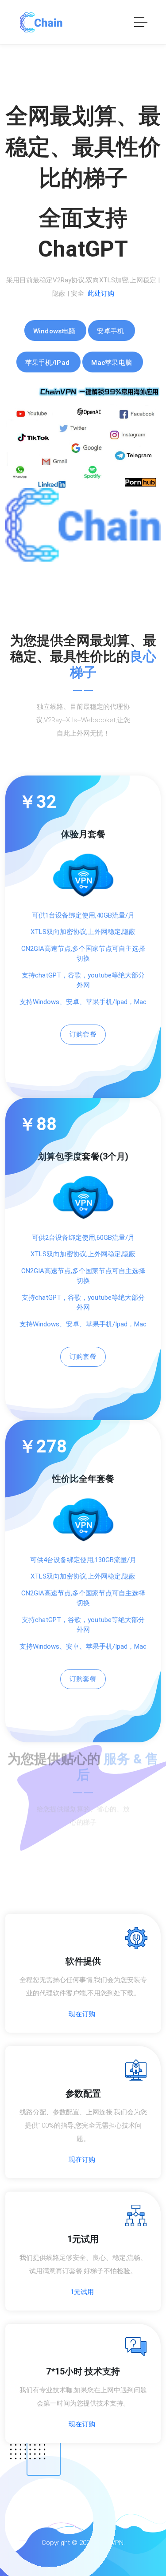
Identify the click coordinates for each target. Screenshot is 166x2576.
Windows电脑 (54, 331)
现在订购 (82, 2014)
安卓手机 (110, 331)
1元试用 (82, 2292)
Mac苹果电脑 (112, 363)
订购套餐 (83, 1034)
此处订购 (101, 293)
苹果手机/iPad (48, 363)
